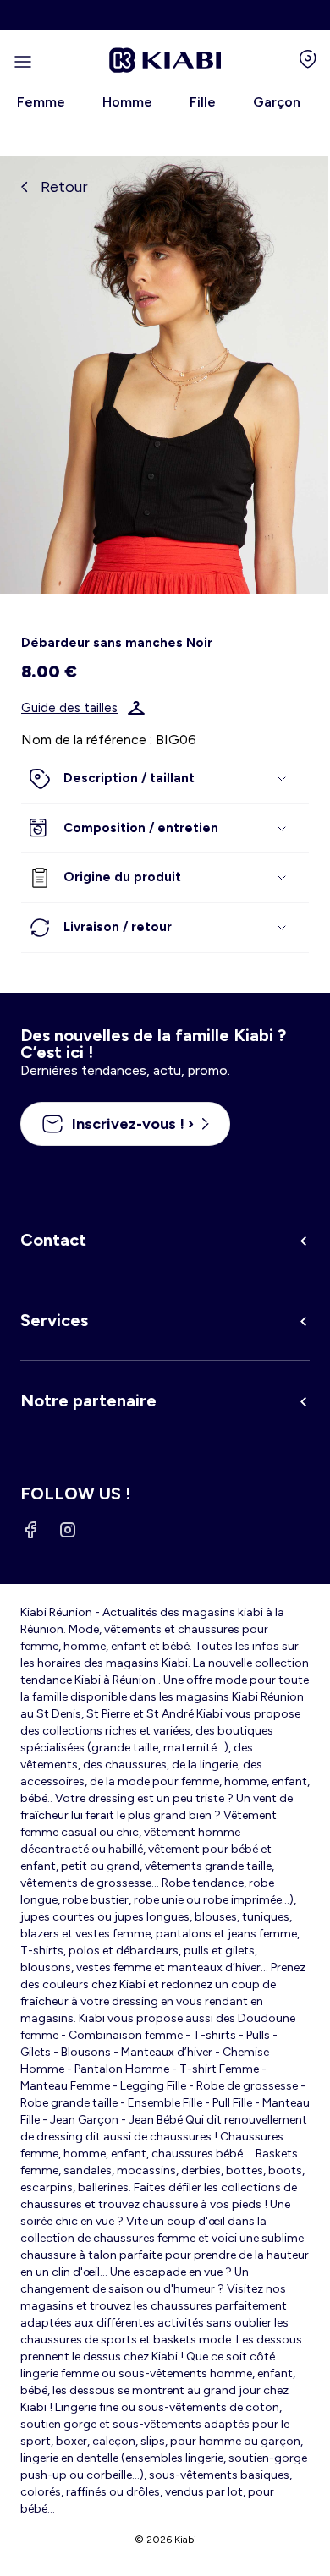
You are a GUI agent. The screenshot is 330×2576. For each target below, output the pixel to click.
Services (54, 1320)
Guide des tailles (69, 708)
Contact (53, 1240)
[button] (165, 779)
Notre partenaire (88, 1400)
